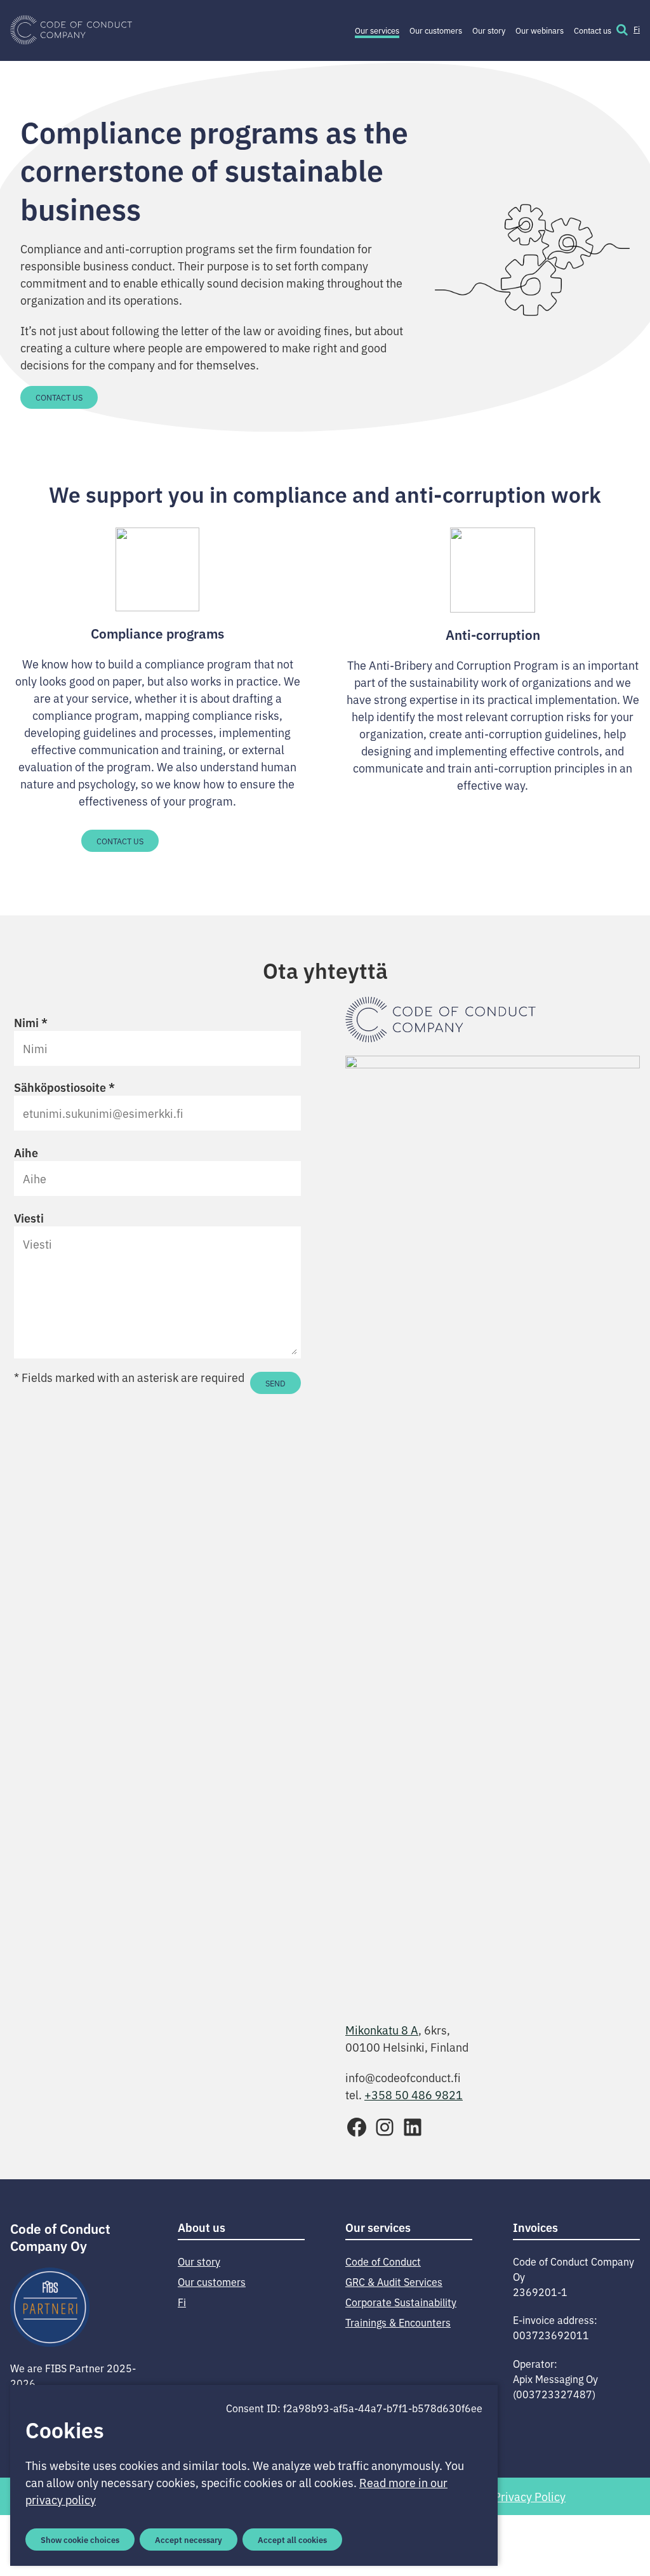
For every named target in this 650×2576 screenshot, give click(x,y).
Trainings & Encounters (398, 2322)
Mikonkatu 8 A (382, 2029)
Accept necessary (189, 2539)
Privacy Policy (530, 2496)
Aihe (26, 1152)
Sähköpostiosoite (64, 1087)
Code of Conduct (383, 2261)
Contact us (593, 30)
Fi (637, 29)
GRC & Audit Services (394, 2281)
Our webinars (540, 30)
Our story (489, 30)
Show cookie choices (80, 2539)
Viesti (29, 1218)
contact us (120, 841)
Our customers (436, 30)
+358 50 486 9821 (414, 2094)
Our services (377, 30)
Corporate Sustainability (401, 2302)
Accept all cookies (292, 2539)
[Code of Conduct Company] (71, 30)
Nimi (31, 1022)
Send (275, 1383)
